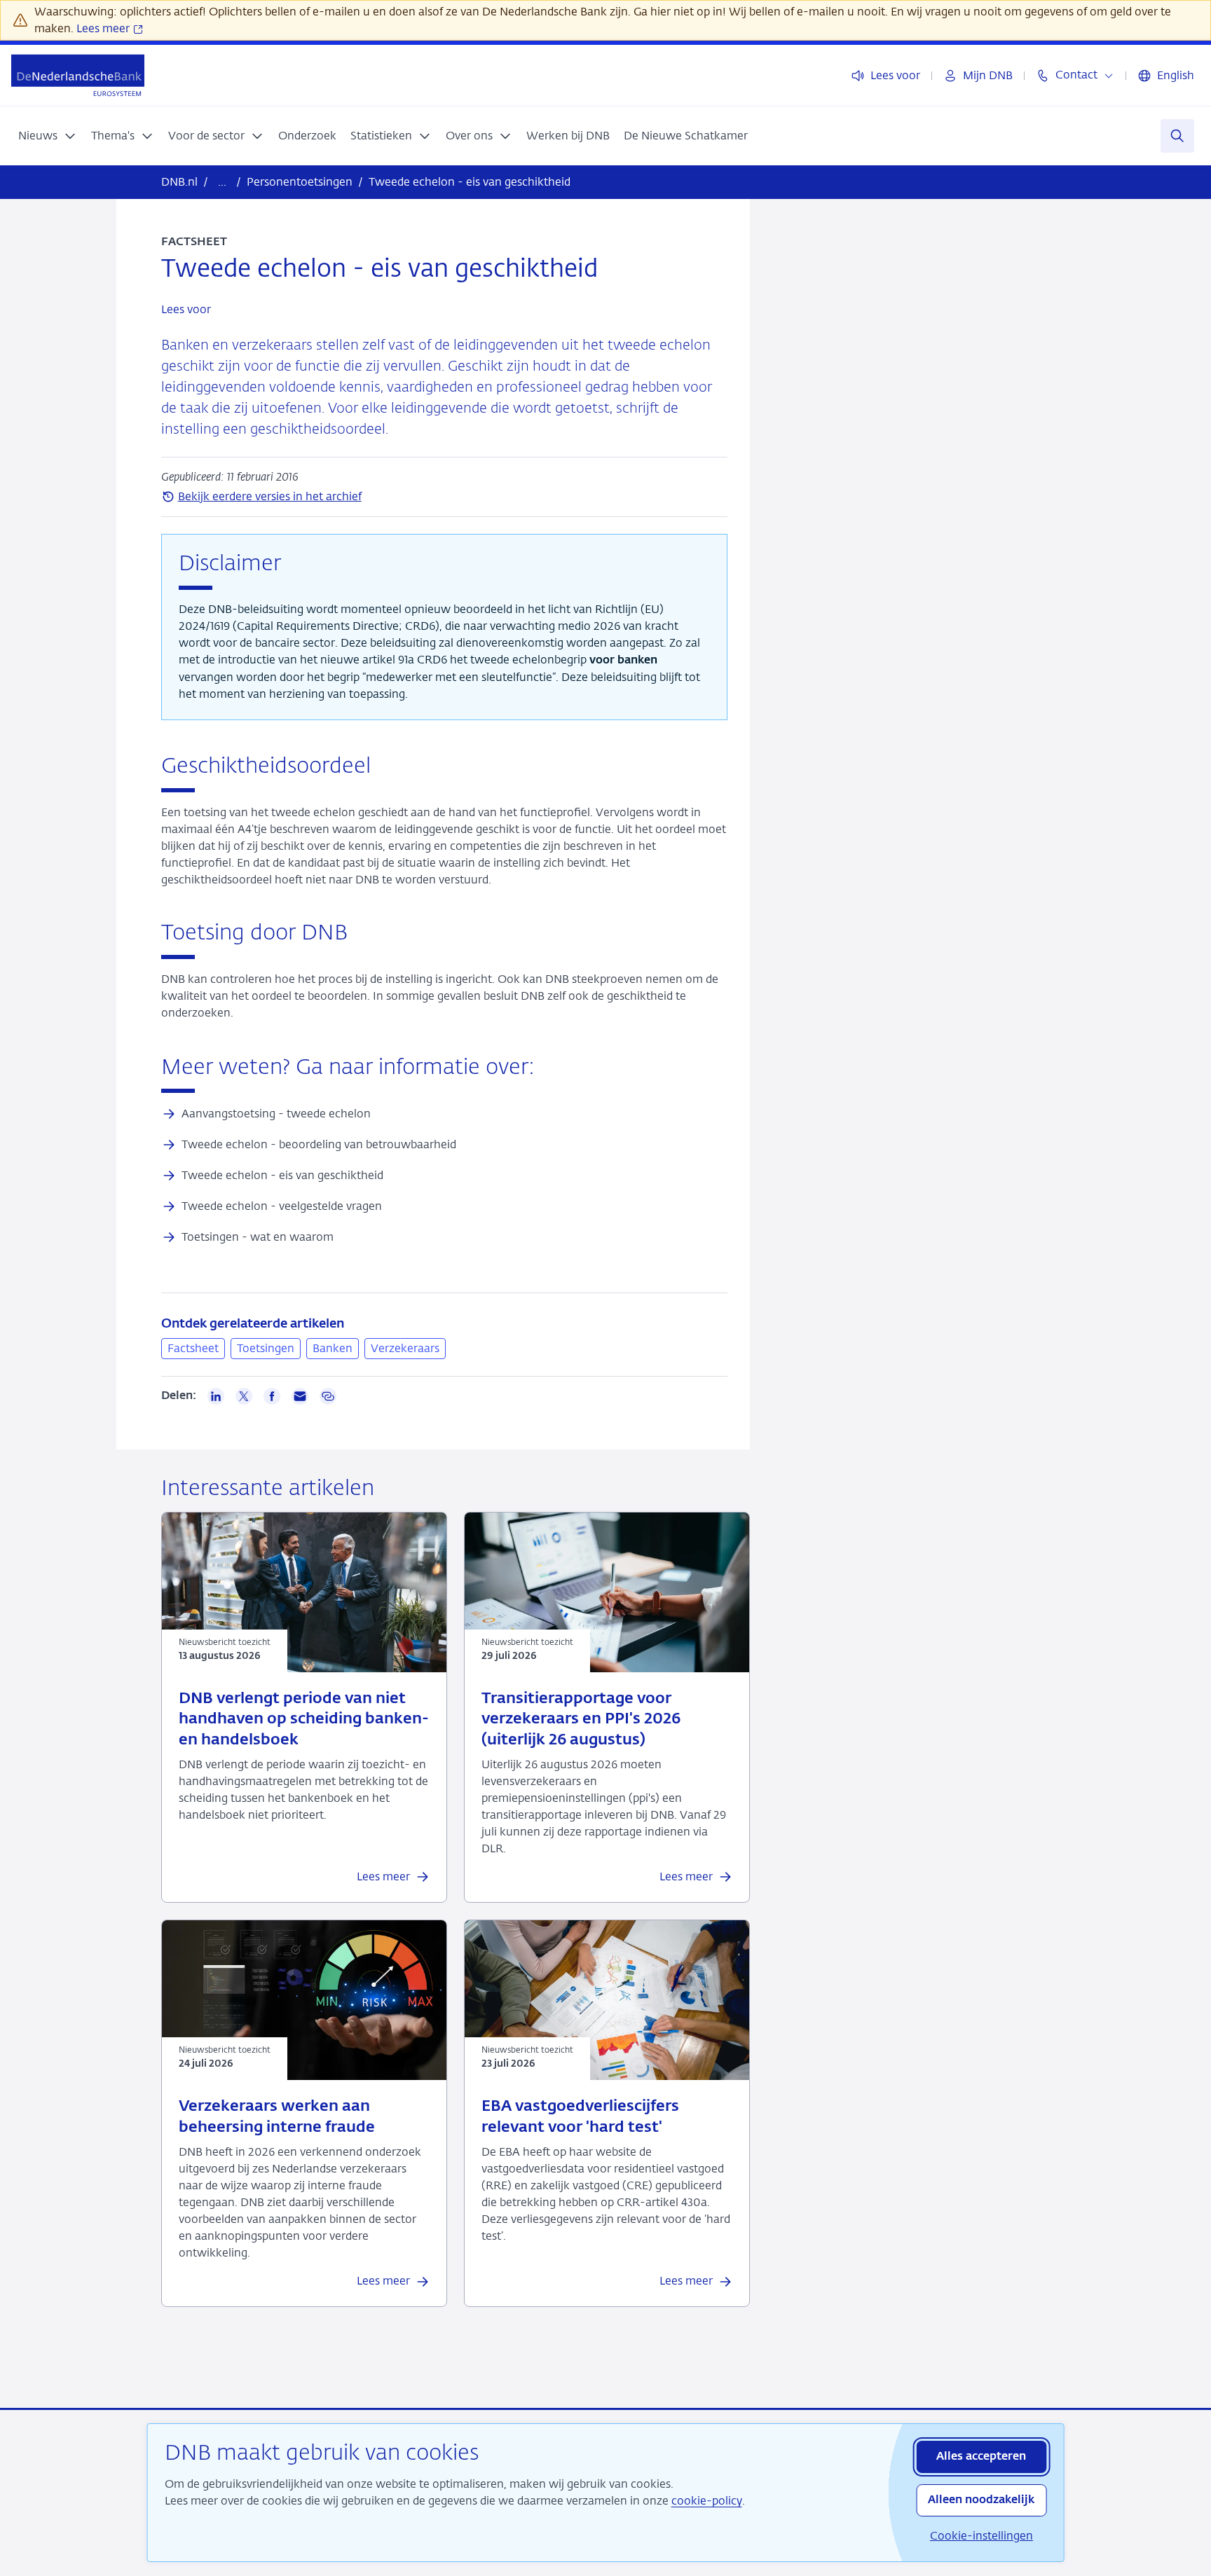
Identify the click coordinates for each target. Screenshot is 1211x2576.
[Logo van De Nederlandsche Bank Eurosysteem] (78, 75)
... (222, 182)
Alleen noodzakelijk (981, 2500)
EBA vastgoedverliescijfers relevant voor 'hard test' (580, 2117)
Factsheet (193, 1348)
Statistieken (381, 136)
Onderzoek (307, 136)
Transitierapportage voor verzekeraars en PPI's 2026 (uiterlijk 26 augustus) (581, 1720)
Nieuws (38, 136)
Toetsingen (266, 1348)
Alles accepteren (981, 2457)
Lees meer (104, 28)
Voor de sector (206, 136)
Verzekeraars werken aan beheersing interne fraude (277, 2117)
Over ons (469, 136)
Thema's (113, 136)
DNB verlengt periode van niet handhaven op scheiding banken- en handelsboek (304, 1720)
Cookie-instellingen (981, 2536)
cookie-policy (707, 2501)
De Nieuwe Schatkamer (686, 136)
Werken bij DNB (568, 136)
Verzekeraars (405, 1348)
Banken (333, 1348)
